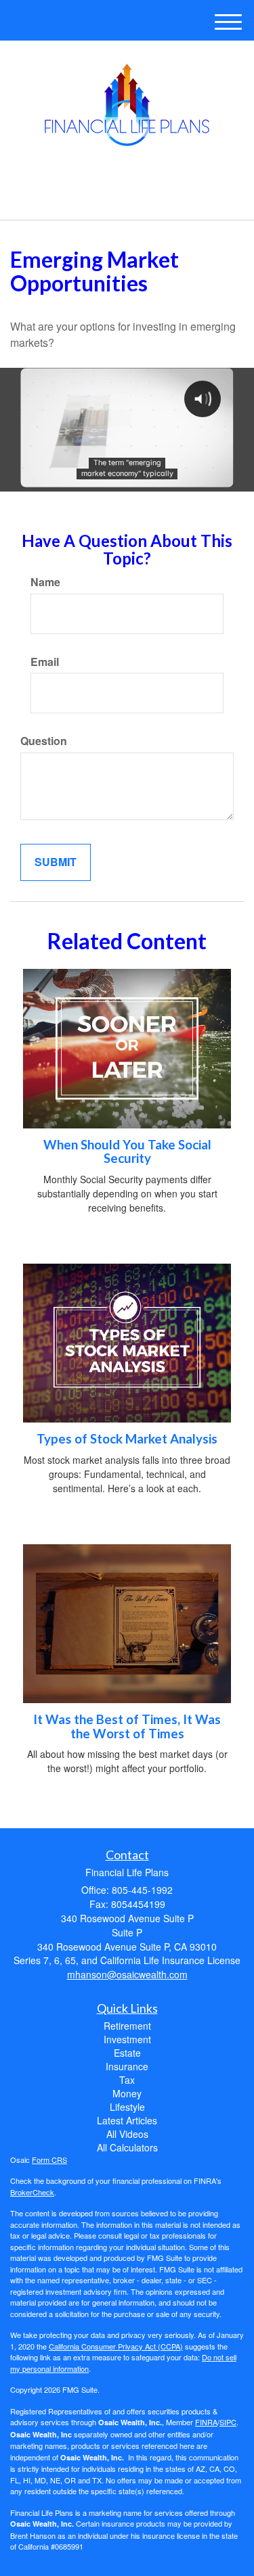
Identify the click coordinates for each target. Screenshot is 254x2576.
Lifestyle (127, 2107)
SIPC (228, 2422)
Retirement (127, 2026)
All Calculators (127, 2147)
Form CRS (49, 2160)
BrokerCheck (32, 2192)
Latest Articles (127, 2120)
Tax (127, 2080)
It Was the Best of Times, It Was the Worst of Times (127, 1726)
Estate (127, 2053)
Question (44, 741)
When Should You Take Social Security (127, 1152)
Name (45, 582)
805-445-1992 (135, 198)
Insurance (127, 2066)
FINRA (206, 2422)
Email (45, 662)
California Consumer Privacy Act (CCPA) (116, 2346)
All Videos (127, 2134)
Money (127, 2093)
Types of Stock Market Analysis (127, 1439)
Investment (127, 2039)
